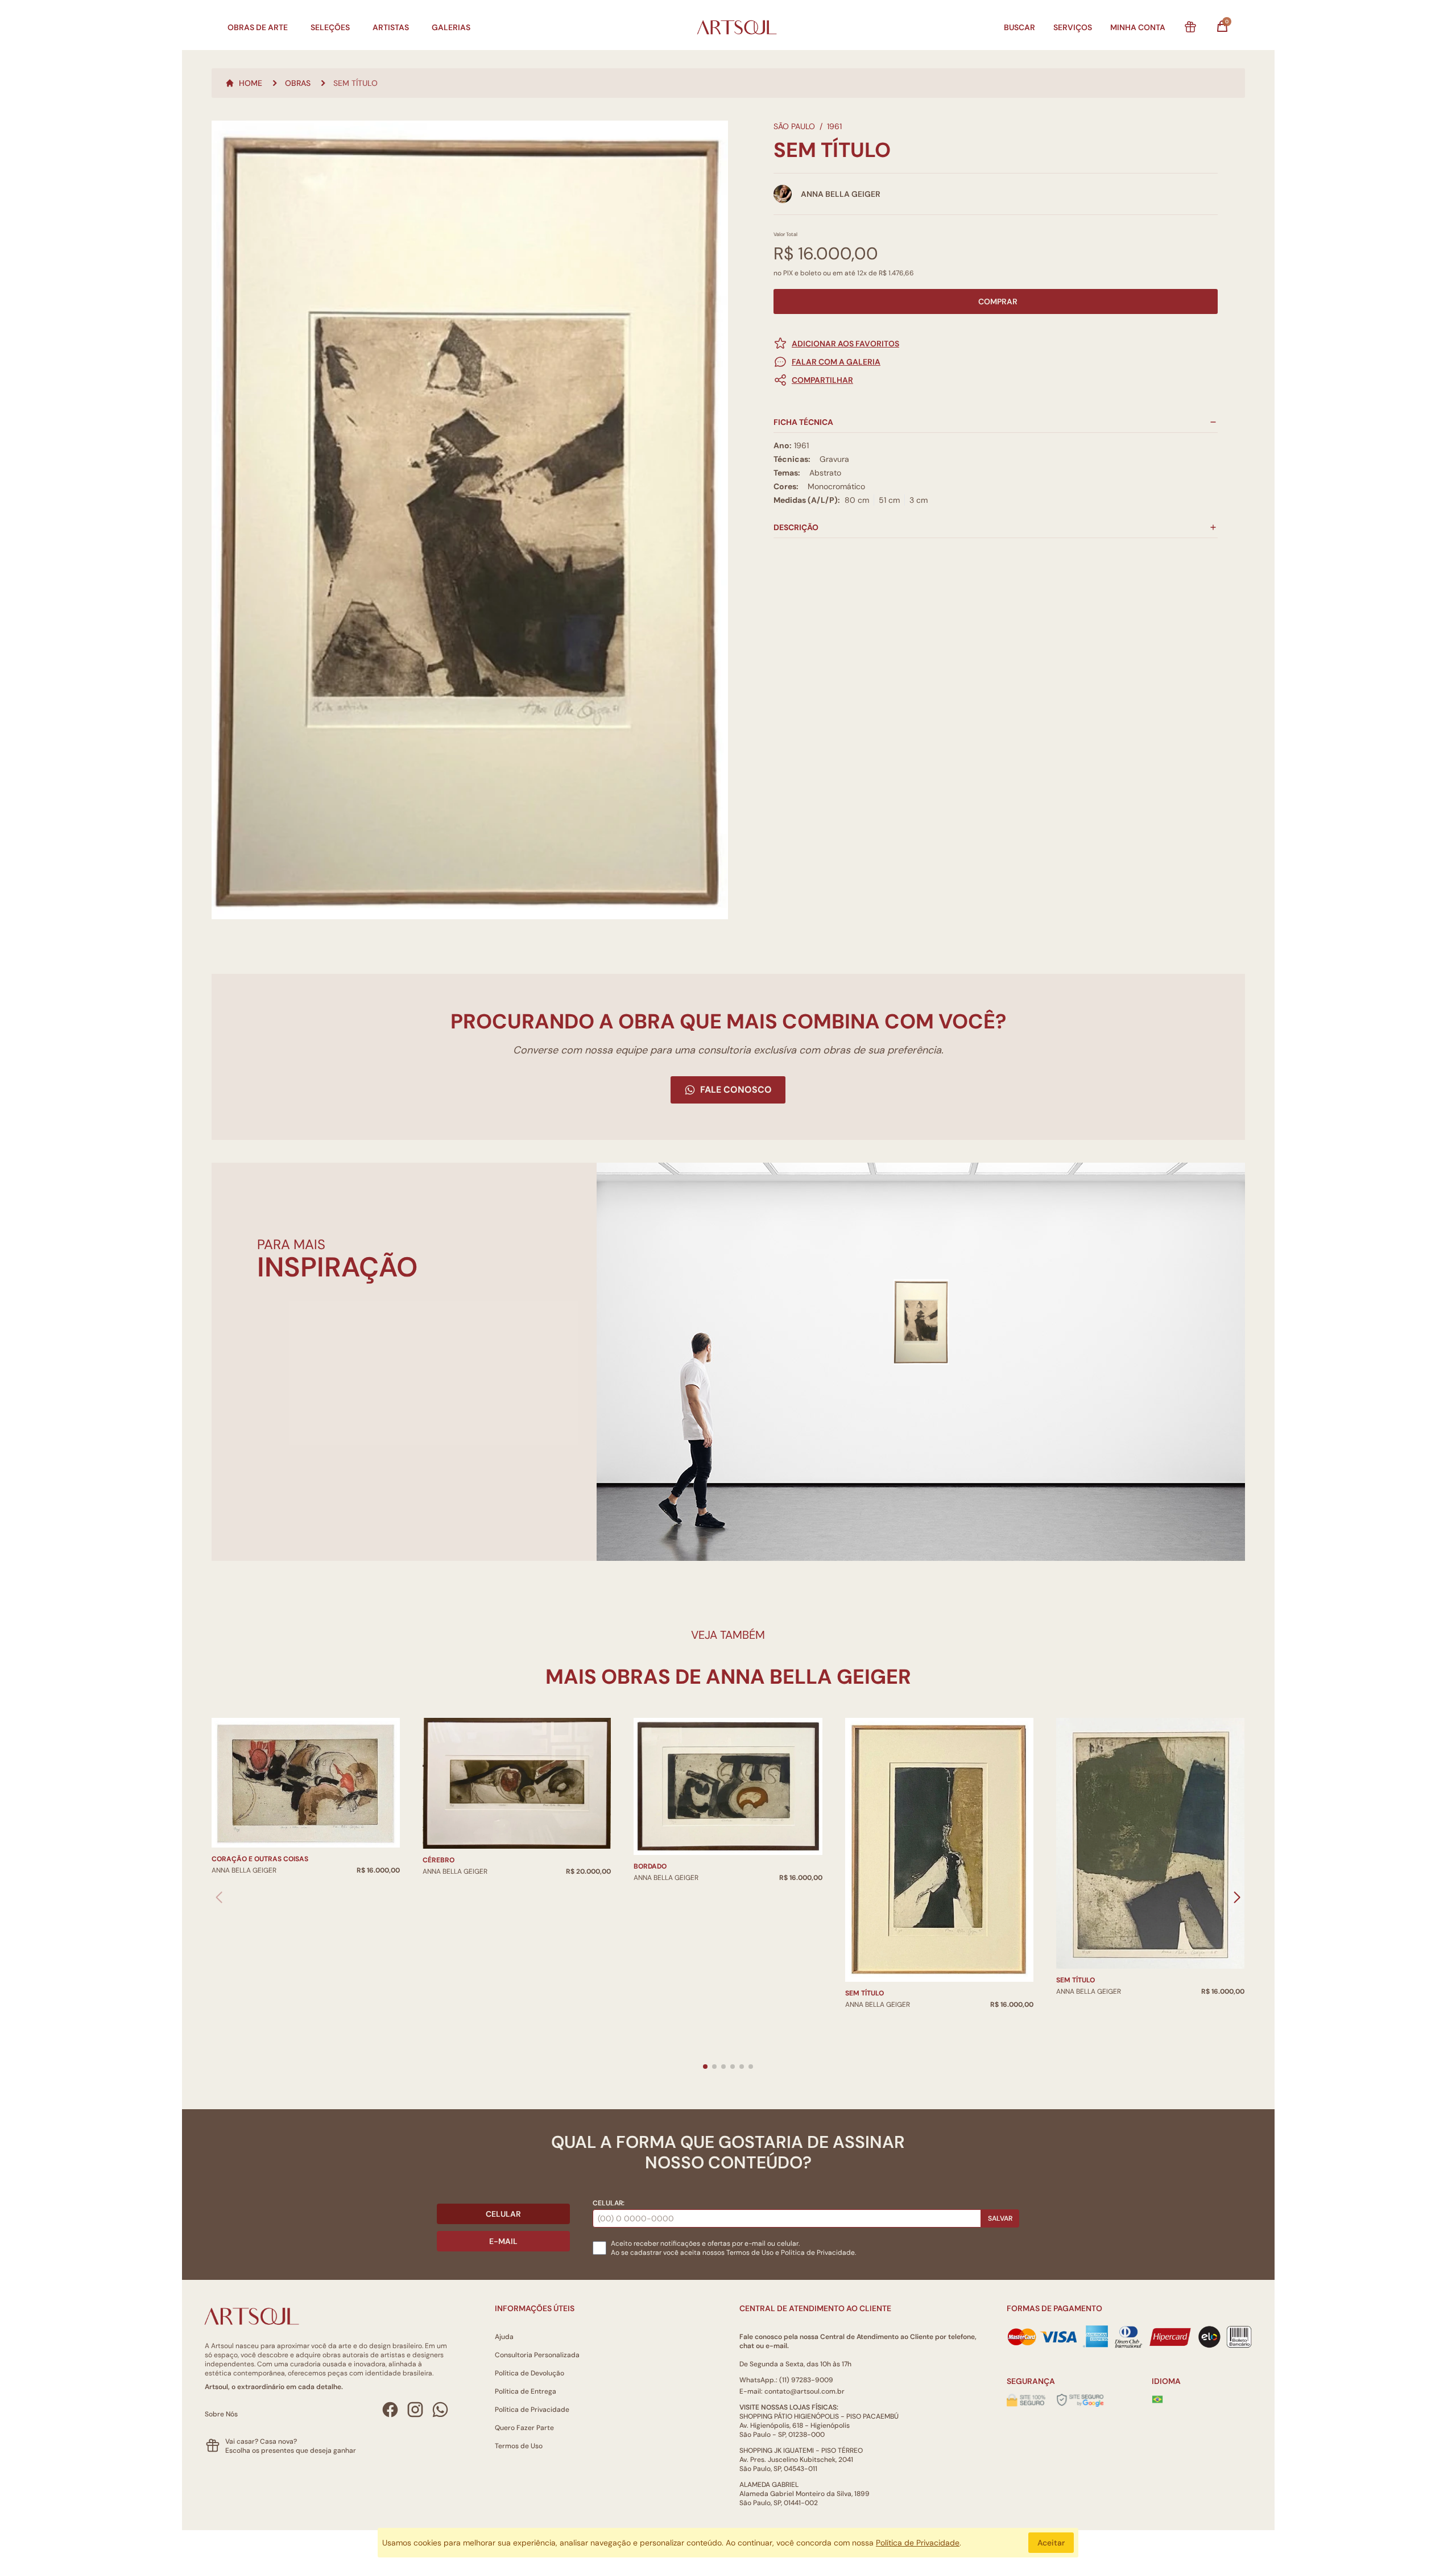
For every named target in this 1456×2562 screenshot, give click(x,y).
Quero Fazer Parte (524, 2428)
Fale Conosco (736, 1090)
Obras (298, 83)
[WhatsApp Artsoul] (440, 2410)
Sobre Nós (221, 2414)
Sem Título (864, 1993)
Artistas (391, 27)
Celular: (609, 2203)
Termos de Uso (750, 2253)
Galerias (451, 27)
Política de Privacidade (532, 2410)
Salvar (1000, 2218)
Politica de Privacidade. (818, 2253)
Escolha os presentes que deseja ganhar (291, 2451)
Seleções (330, 27)
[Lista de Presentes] (1190, 27)
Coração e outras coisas (260, 1859)
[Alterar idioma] (1157, 2399)
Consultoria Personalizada (537, 2355)
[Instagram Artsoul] (415, 2410)
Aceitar (1051, 2543)
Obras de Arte (258, 27)
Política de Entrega (526, 2391)
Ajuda (504, 2337)
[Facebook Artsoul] (390, 2410)
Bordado (650, 1866)
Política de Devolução (530, 2373)
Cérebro (439, 1860)
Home (251, 83)
